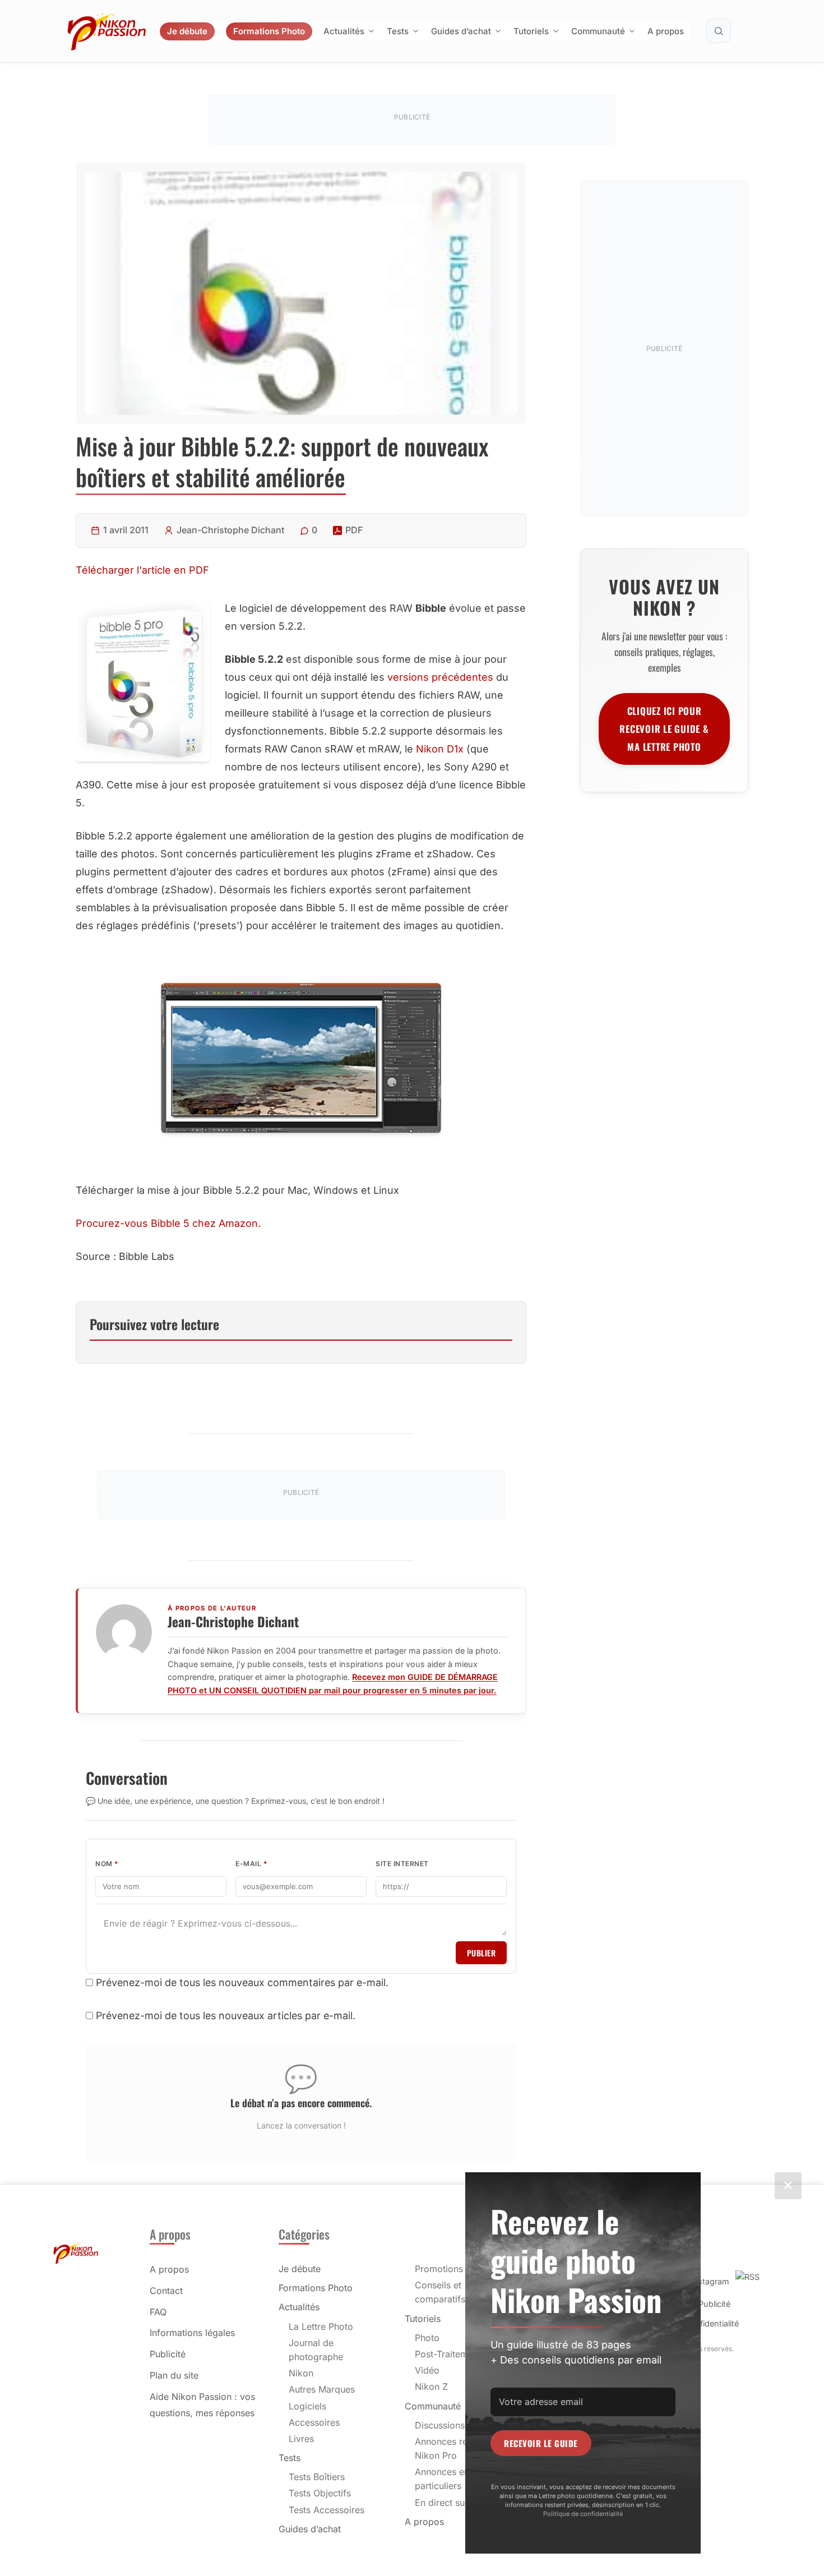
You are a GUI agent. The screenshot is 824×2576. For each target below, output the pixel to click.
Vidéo (427, 2370)
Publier (482, 1953)
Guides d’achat (461, 31)
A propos (666, 31)
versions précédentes (440, 677)
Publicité (168, 2354)
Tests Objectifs (320, 2493)
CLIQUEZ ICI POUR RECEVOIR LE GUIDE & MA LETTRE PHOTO (664, 729)
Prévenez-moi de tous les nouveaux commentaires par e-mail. (242, 1982)
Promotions (439, 2269)
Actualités (344, 31)
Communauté (598, 31)
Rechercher (719, 31)
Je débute (187, 31)
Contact (166, 2291)
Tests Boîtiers (317, 2477)
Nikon (301, 2373)
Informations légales (192, 2333)
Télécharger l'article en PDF (142, 570)
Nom (107, 1864)
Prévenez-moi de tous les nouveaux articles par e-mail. (226, 2016)
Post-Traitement (448, 2354)
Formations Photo (269, 31)
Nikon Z (431, 2386)
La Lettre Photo (321, 2326)
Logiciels (307, 2406)
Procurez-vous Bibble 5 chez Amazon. (168, 1223)
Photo (427, 2338)
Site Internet (402, 1864)
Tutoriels (531, 31)
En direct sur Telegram (462, 2503)
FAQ (158, 2312)
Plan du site (174, 2375)
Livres (301, 2439)
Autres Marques (322, 2389)
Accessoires (314, 2422)
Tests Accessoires (327, 2510)
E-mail (251, 1864)
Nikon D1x (440, 749)
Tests (398, 31)
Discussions (440, 2425)
